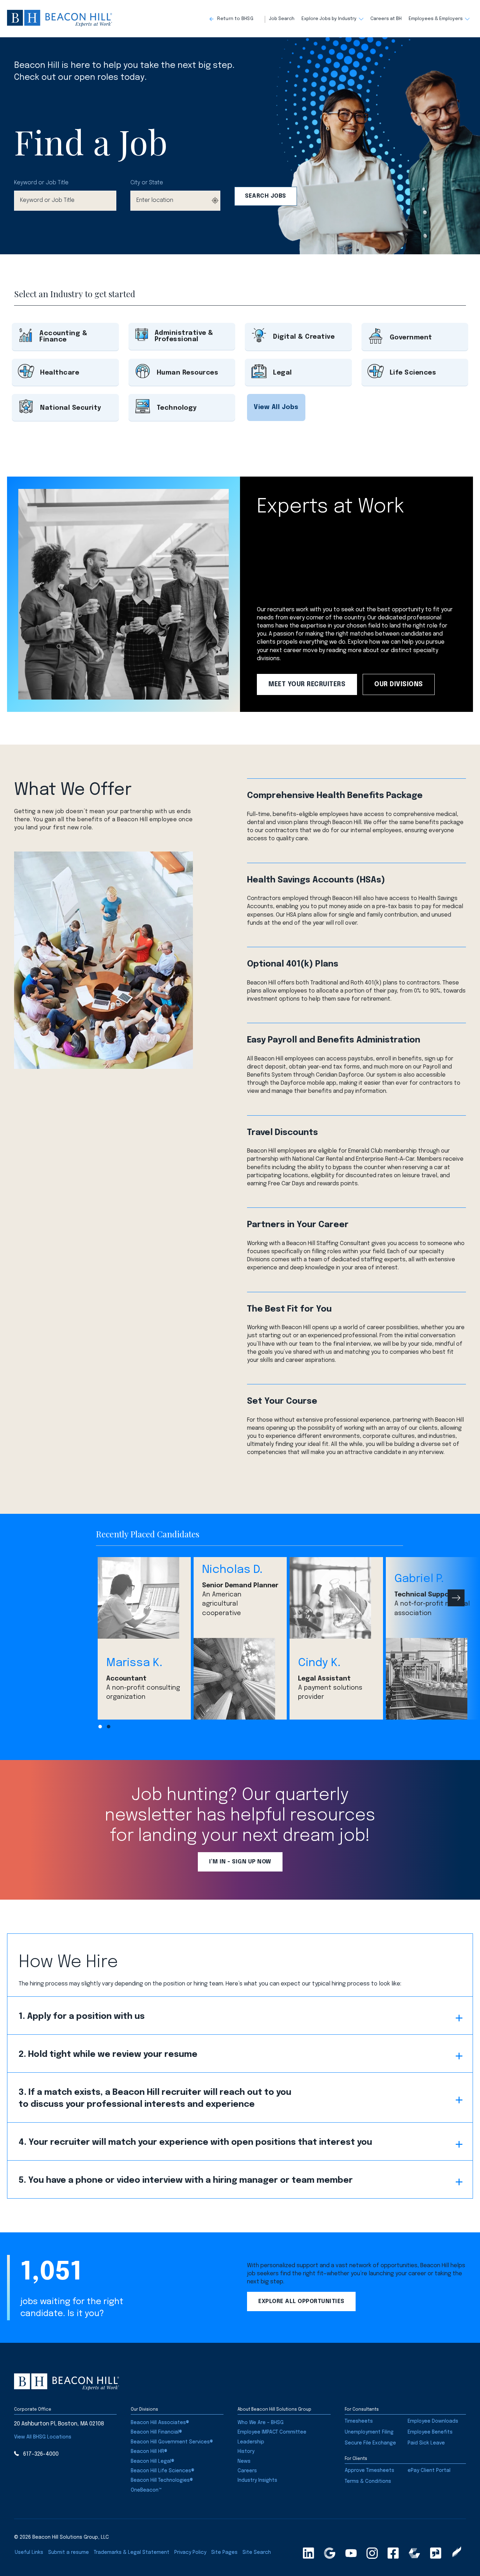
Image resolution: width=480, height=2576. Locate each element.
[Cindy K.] (336, 1598)
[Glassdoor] (436, 2553)
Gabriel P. (419, 1579)
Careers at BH (386, 19)
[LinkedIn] (309, 2553)
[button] (237, 19)
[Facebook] (393, 2553)
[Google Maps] (330, 2553)
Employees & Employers (436, 19)
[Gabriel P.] (432, 1679)
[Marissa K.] (144, 1598)
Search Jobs (265, 196)
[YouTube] (351, 2553)
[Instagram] (372, 2553)
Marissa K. (134, 1663)
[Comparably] (414, 2553)
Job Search (282, 19)
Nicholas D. (232, 1570)
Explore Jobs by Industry (329, 19)
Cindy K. (319, 1663)
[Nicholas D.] (240, 1679)
